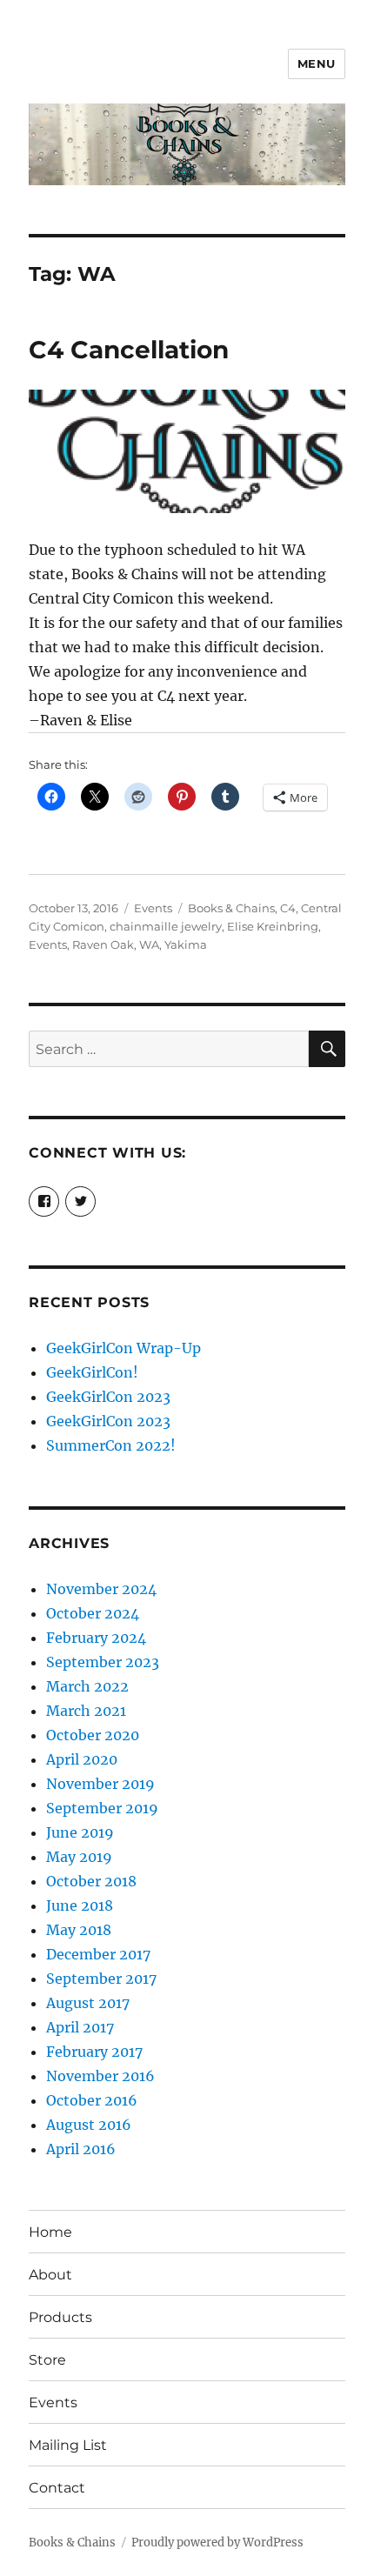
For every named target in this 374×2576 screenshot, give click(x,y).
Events (153, 908)
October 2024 (93, 1613)
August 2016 (89, 2125)
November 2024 (101, 1589)
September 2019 (102, 1808)
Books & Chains (231, 908)
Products (60, 2317)
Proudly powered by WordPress (217, 2543)
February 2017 (94, 2052)
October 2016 (92, 2100)
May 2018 (79, 1930)
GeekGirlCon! (92, 1372)
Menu (317, 63)
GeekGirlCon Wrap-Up (124, 1348)
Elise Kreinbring (273, 926)
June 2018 (80, 1905)
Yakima (186, 944)
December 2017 (98, 1954)
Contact (57, 2488)
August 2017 (88, 2003)
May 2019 (79, 1857)
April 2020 (82, 1759)
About (50, 2275)
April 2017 (80, 2027)
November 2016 (100, 2076)
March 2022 (87, 1686)
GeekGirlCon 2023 (108, 1397)
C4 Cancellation (129, 350)
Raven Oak (103, 944)
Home (50, 2232)
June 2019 (80, 1832)
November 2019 (100, 1784)
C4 (288, 908)
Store (47, 2360)
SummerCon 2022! (111, 1445)
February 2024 (96, 1638)
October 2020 (93, 1735)
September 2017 (101, 1979)
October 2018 (91, 1881)
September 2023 (103, 1662)
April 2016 (81, 2149)
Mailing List (68, 2445)
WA (149, 944)
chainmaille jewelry (166, 926)
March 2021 (86, 1711)
